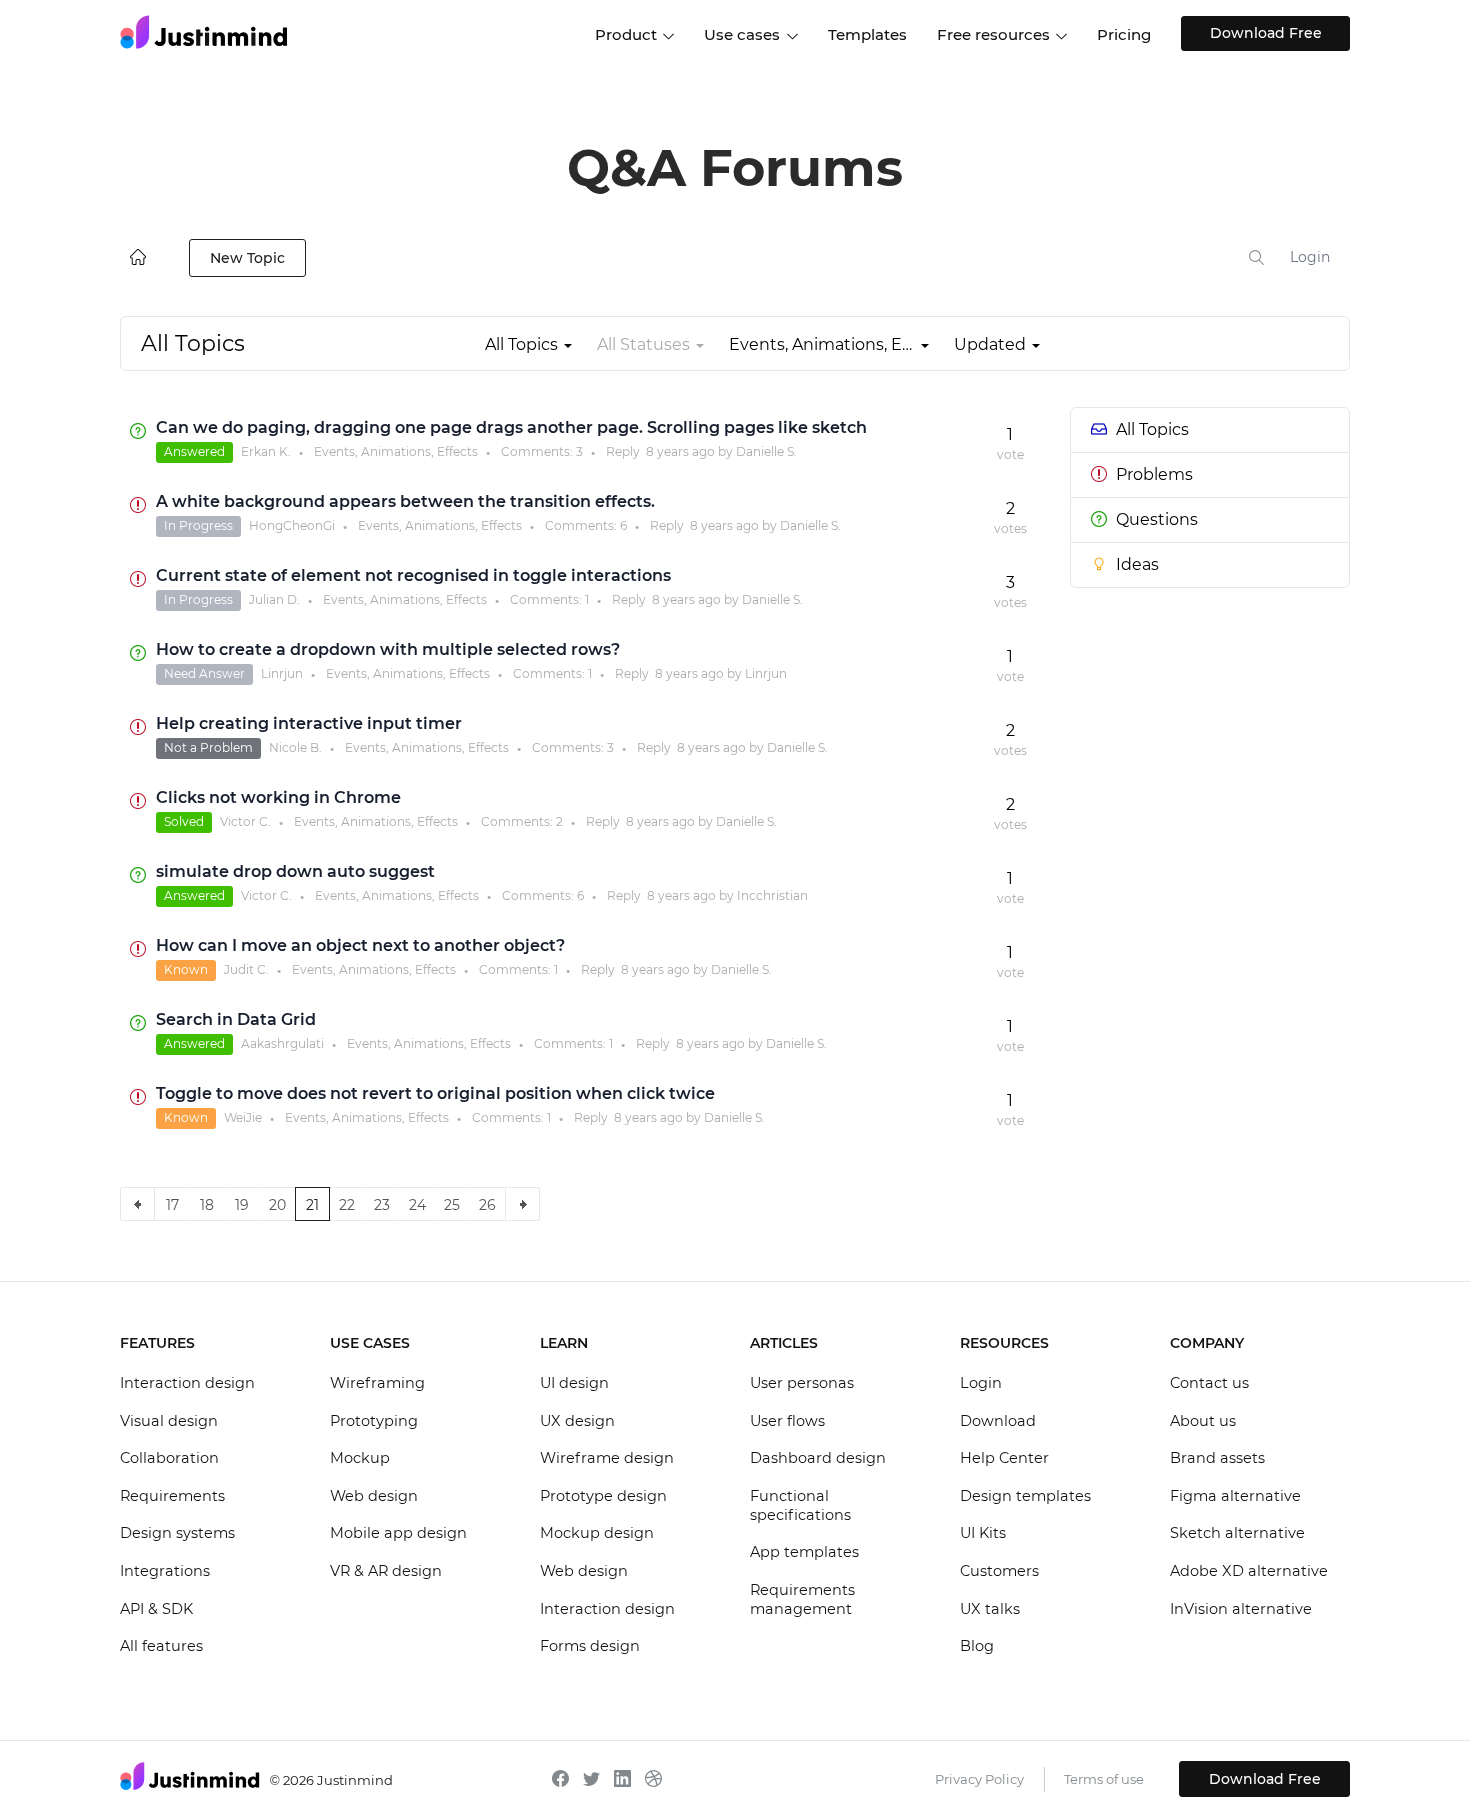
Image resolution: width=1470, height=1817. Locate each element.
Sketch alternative (1237, 1533)
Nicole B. (295, 747)
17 (172, 1205)
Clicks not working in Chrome (278, 797)
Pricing (1124, 34)
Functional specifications (800, 1506)
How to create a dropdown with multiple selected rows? (388, 649)
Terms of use (1104, 1779)
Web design (374, 1496)
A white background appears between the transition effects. (405, 501)
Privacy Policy (979, 1779)
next (522, 1204)
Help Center (1004, 1458)
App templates (804, 1552)
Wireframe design (607, 1458)
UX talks (990, 1609)
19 (242, 1205)
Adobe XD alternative (1249, 1571)
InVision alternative (1241, 1609)
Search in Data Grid (236, 1019)
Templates (867, 34)
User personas (802, 1383)
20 (277, 1205)
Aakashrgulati (282, 1043)
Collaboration (169, 1458)
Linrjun (282, 673)
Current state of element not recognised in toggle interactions (413, 575)
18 (207, 1205)
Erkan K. (266, 451)
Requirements (172, 1496)
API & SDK (156, 1609)
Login (1310, 257)
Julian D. (274, 599)
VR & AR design (386, 1571)
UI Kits (983, 1533)
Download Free (1266, 33)
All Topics (1152, 429)
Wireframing (377, 1383)
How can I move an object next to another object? (360, 945)
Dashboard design (818, 1458)
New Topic (247, 258)
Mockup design (597, 1533)
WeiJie (243, 1117)
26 (487, 1205)
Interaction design (187, 1383)
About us (1203, 1421)
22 (347, 1205)
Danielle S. (766, 451)
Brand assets (1217, 1458)
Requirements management (802, 1600)
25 (452, 1205)
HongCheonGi (292, 525)
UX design (577, 1421)
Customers (999, 1571)
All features (161, 1646)
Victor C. (245, 821)
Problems (1154, 474)
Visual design (169, 1421)
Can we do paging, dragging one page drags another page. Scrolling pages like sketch (511, 427)
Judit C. (246, 969)
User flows (787, 1421)
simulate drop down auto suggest (295, 871)
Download (998, 1421)
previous (137, 1204)
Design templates (1025, 1496)
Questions (1157, 519)
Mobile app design (398, 1533)
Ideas (1137, 564)
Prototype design (603, 1496)
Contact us (1209, 1383)
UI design (574, 1383)
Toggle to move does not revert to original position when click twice (435, 1093)
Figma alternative (1235, 1496)
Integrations (165, 1571)
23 (382, 1205)
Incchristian (772, 895)
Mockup (360, 1458)
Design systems (177, 1533)
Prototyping (374, 1421)
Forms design (590, 1646)
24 (417, 1205)
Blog (977, 1646)
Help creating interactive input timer (309, 723)
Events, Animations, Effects (396, 451)
